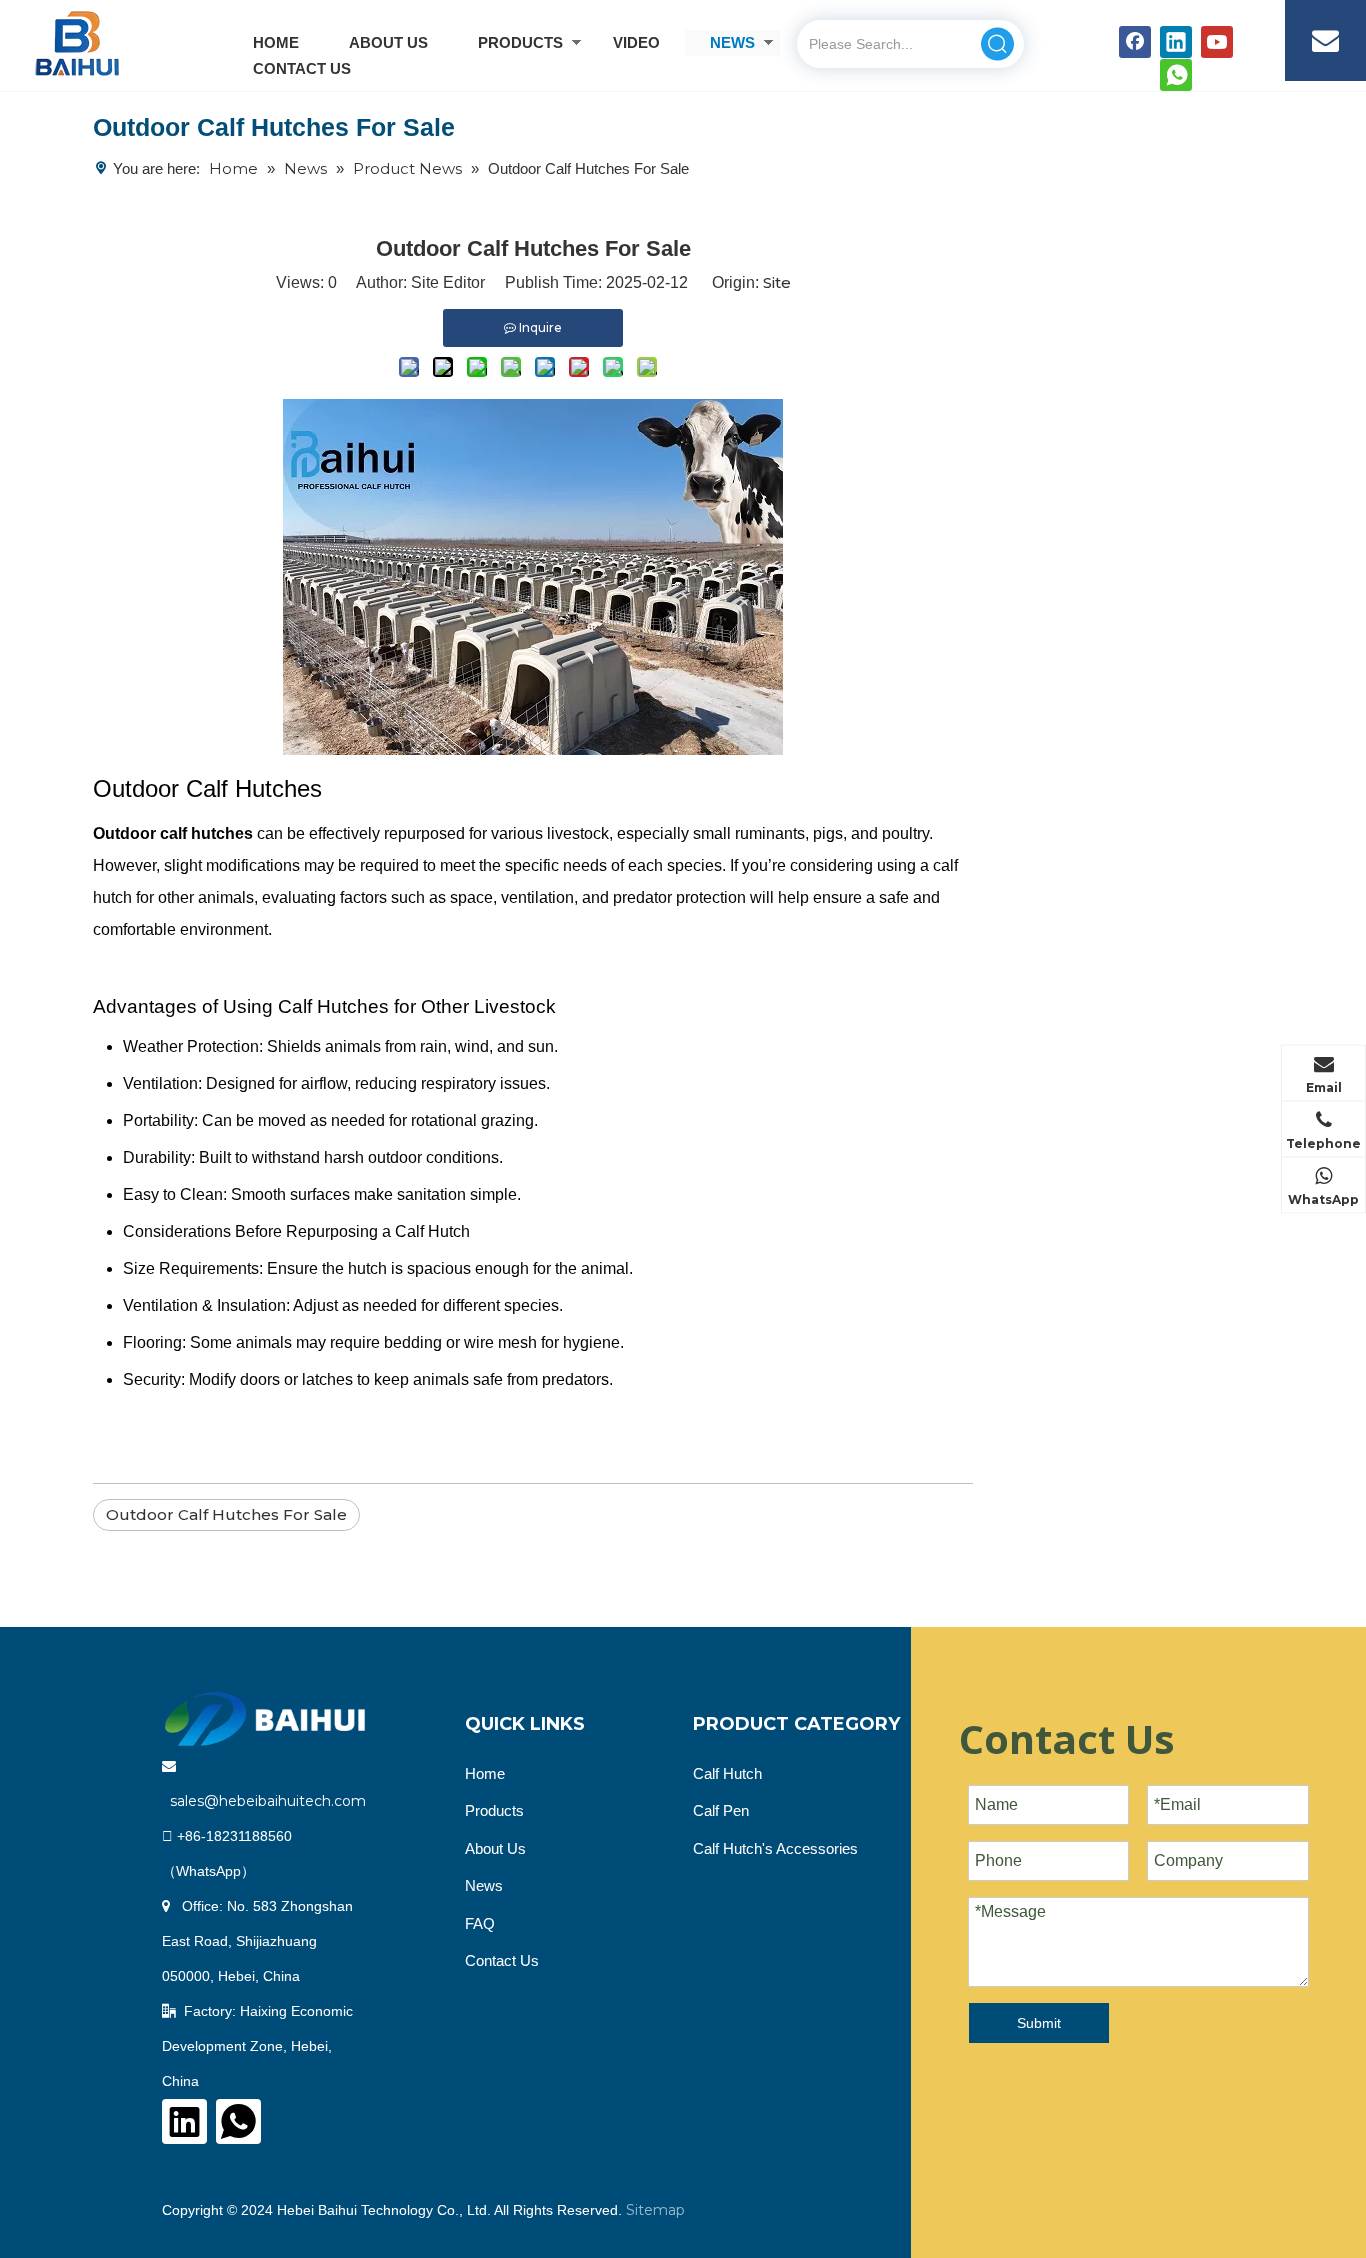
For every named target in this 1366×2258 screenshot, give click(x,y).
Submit (1039, 2023)
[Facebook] (1135, 42)
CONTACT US (302, 68)
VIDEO (636, 42)
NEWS (732, 42)
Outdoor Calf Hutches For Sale (226, 1514)
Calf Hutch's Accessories (775, 1848)
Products (494, 1810)
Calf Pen (721, 1810)
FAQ (480, 1923)
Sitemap (655, 2210)
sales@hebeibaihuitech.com (268, 1801)
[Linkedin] (1176, 42)
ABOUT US (388, 42)
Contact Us (502, 1960)
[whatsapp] (1176, 75)
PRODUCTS (520, 42)
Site (777, 282)
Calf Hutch (727, 1773)
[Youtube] (1217, 42)
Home (485, 1773)
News (484, 1885)
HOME (276, 42)
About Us (495, 1848)
